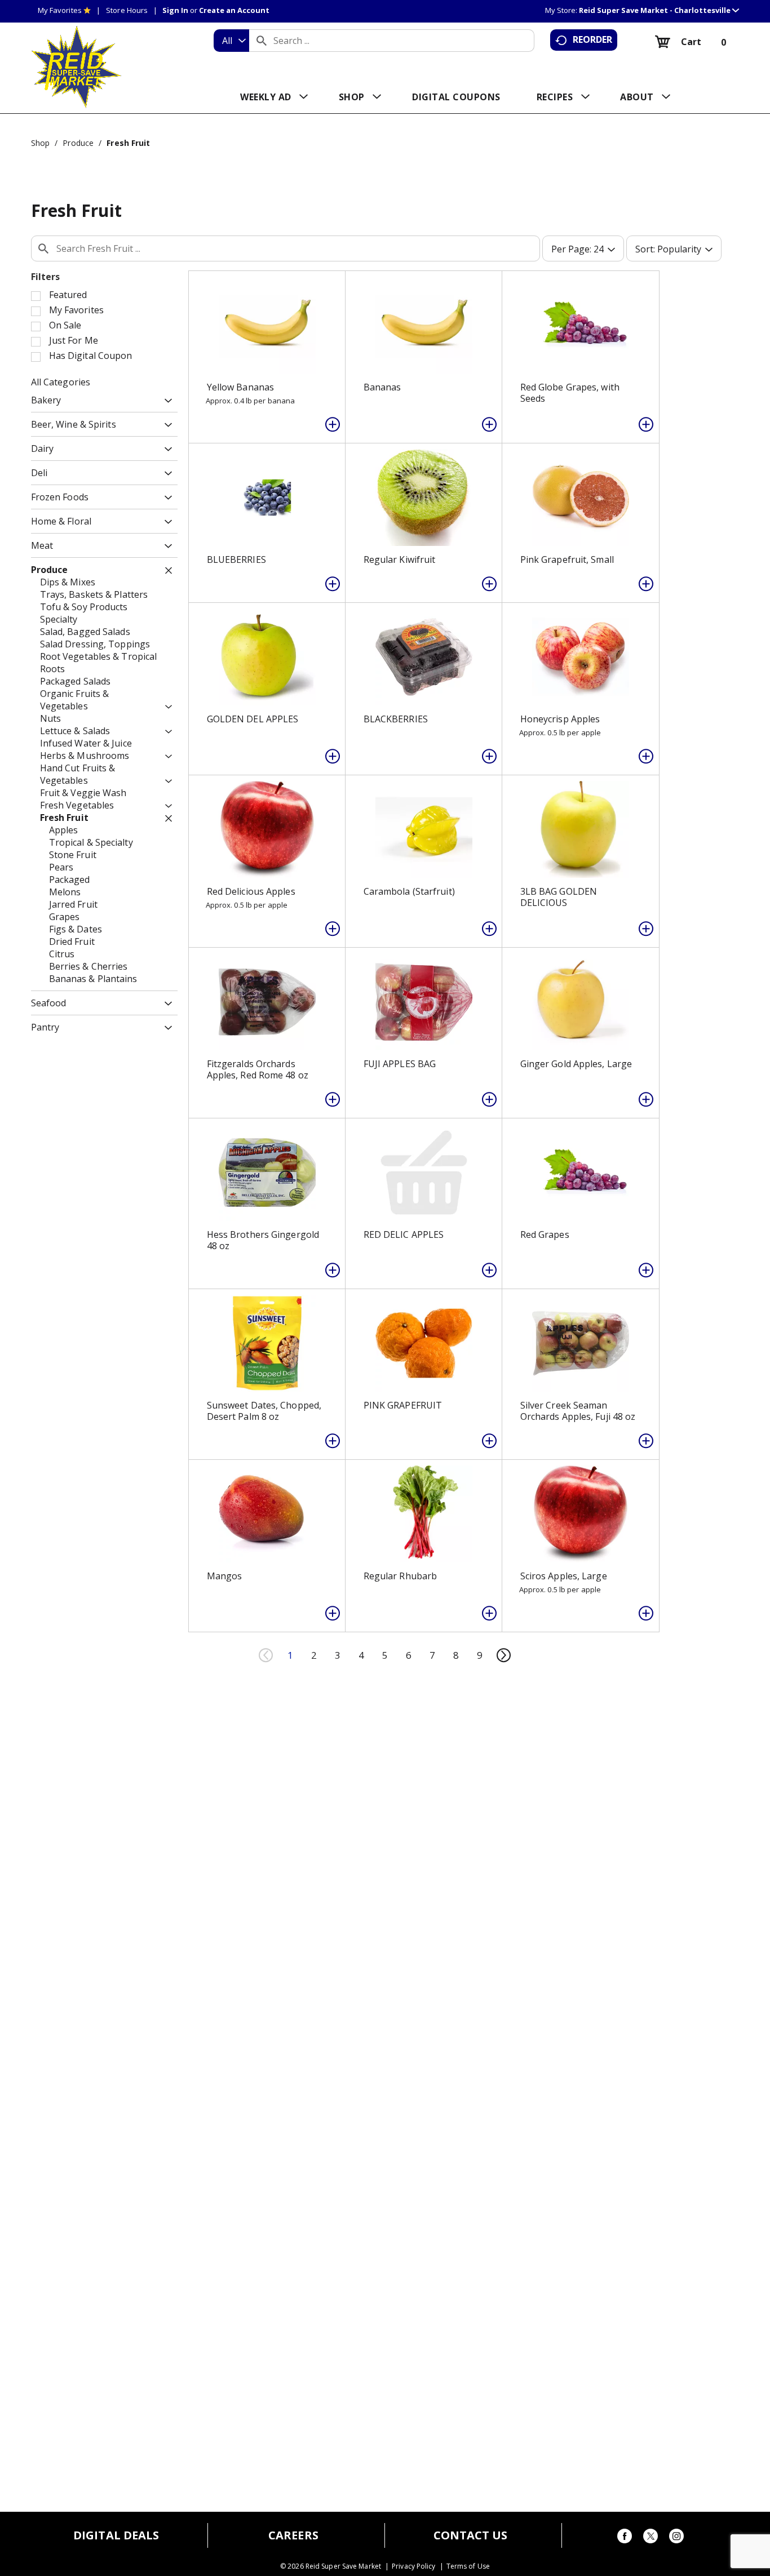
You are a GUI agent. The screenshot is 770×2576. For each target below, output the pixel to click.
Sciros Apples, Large (564, 1576)
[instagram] (676, 2538)
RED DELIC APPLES (404, 1234)
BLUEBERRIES (236, 559)
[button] (659, 10)
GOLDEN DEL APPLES (253, 719)
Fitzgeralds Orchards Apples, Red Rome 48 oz (258, 1069)
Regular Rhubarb (401, 1576)
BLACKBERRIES (396, 719)
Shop (40, 143)
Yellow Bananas (240, 387)
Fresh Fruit (128, 143)
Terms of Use (468, 2566)
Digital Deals (116, 2535)
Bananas (382, 387)
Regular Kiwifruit (400, 559)
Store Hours (127, 10)
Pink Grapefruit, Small (567, 559)
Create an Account (234, 10)
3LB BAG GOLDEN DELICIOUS (559, 897)
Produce (78, 143)
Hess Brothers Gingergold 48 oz (263, 1240)
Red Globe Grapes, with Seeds (570, 393)
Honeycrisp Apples (560, 719)
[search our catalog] (262, 41)
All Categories (61, 382)
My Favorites (60, 10)
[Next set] (503, 1655)
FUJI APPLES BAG (400, 1064)
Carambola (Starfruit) (409, 891)
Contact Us (471, 2535)
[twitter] (650, 2538)
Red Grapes (545, 1234)
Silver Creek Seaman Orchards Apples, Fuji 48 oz (578, 1411)
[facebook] (625, 2538)
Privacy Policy (413, 2566)
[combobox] (231, 41)
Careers (293, 2535)
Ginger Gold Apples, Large (576, 1064)
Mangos (225, 1576)
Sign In (175, 10)
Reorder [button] (593, 39)
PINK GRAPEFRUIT (403, 1405)
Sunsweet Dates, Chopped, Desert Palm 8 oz (264, 1411)
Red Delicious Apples (251, 891)
